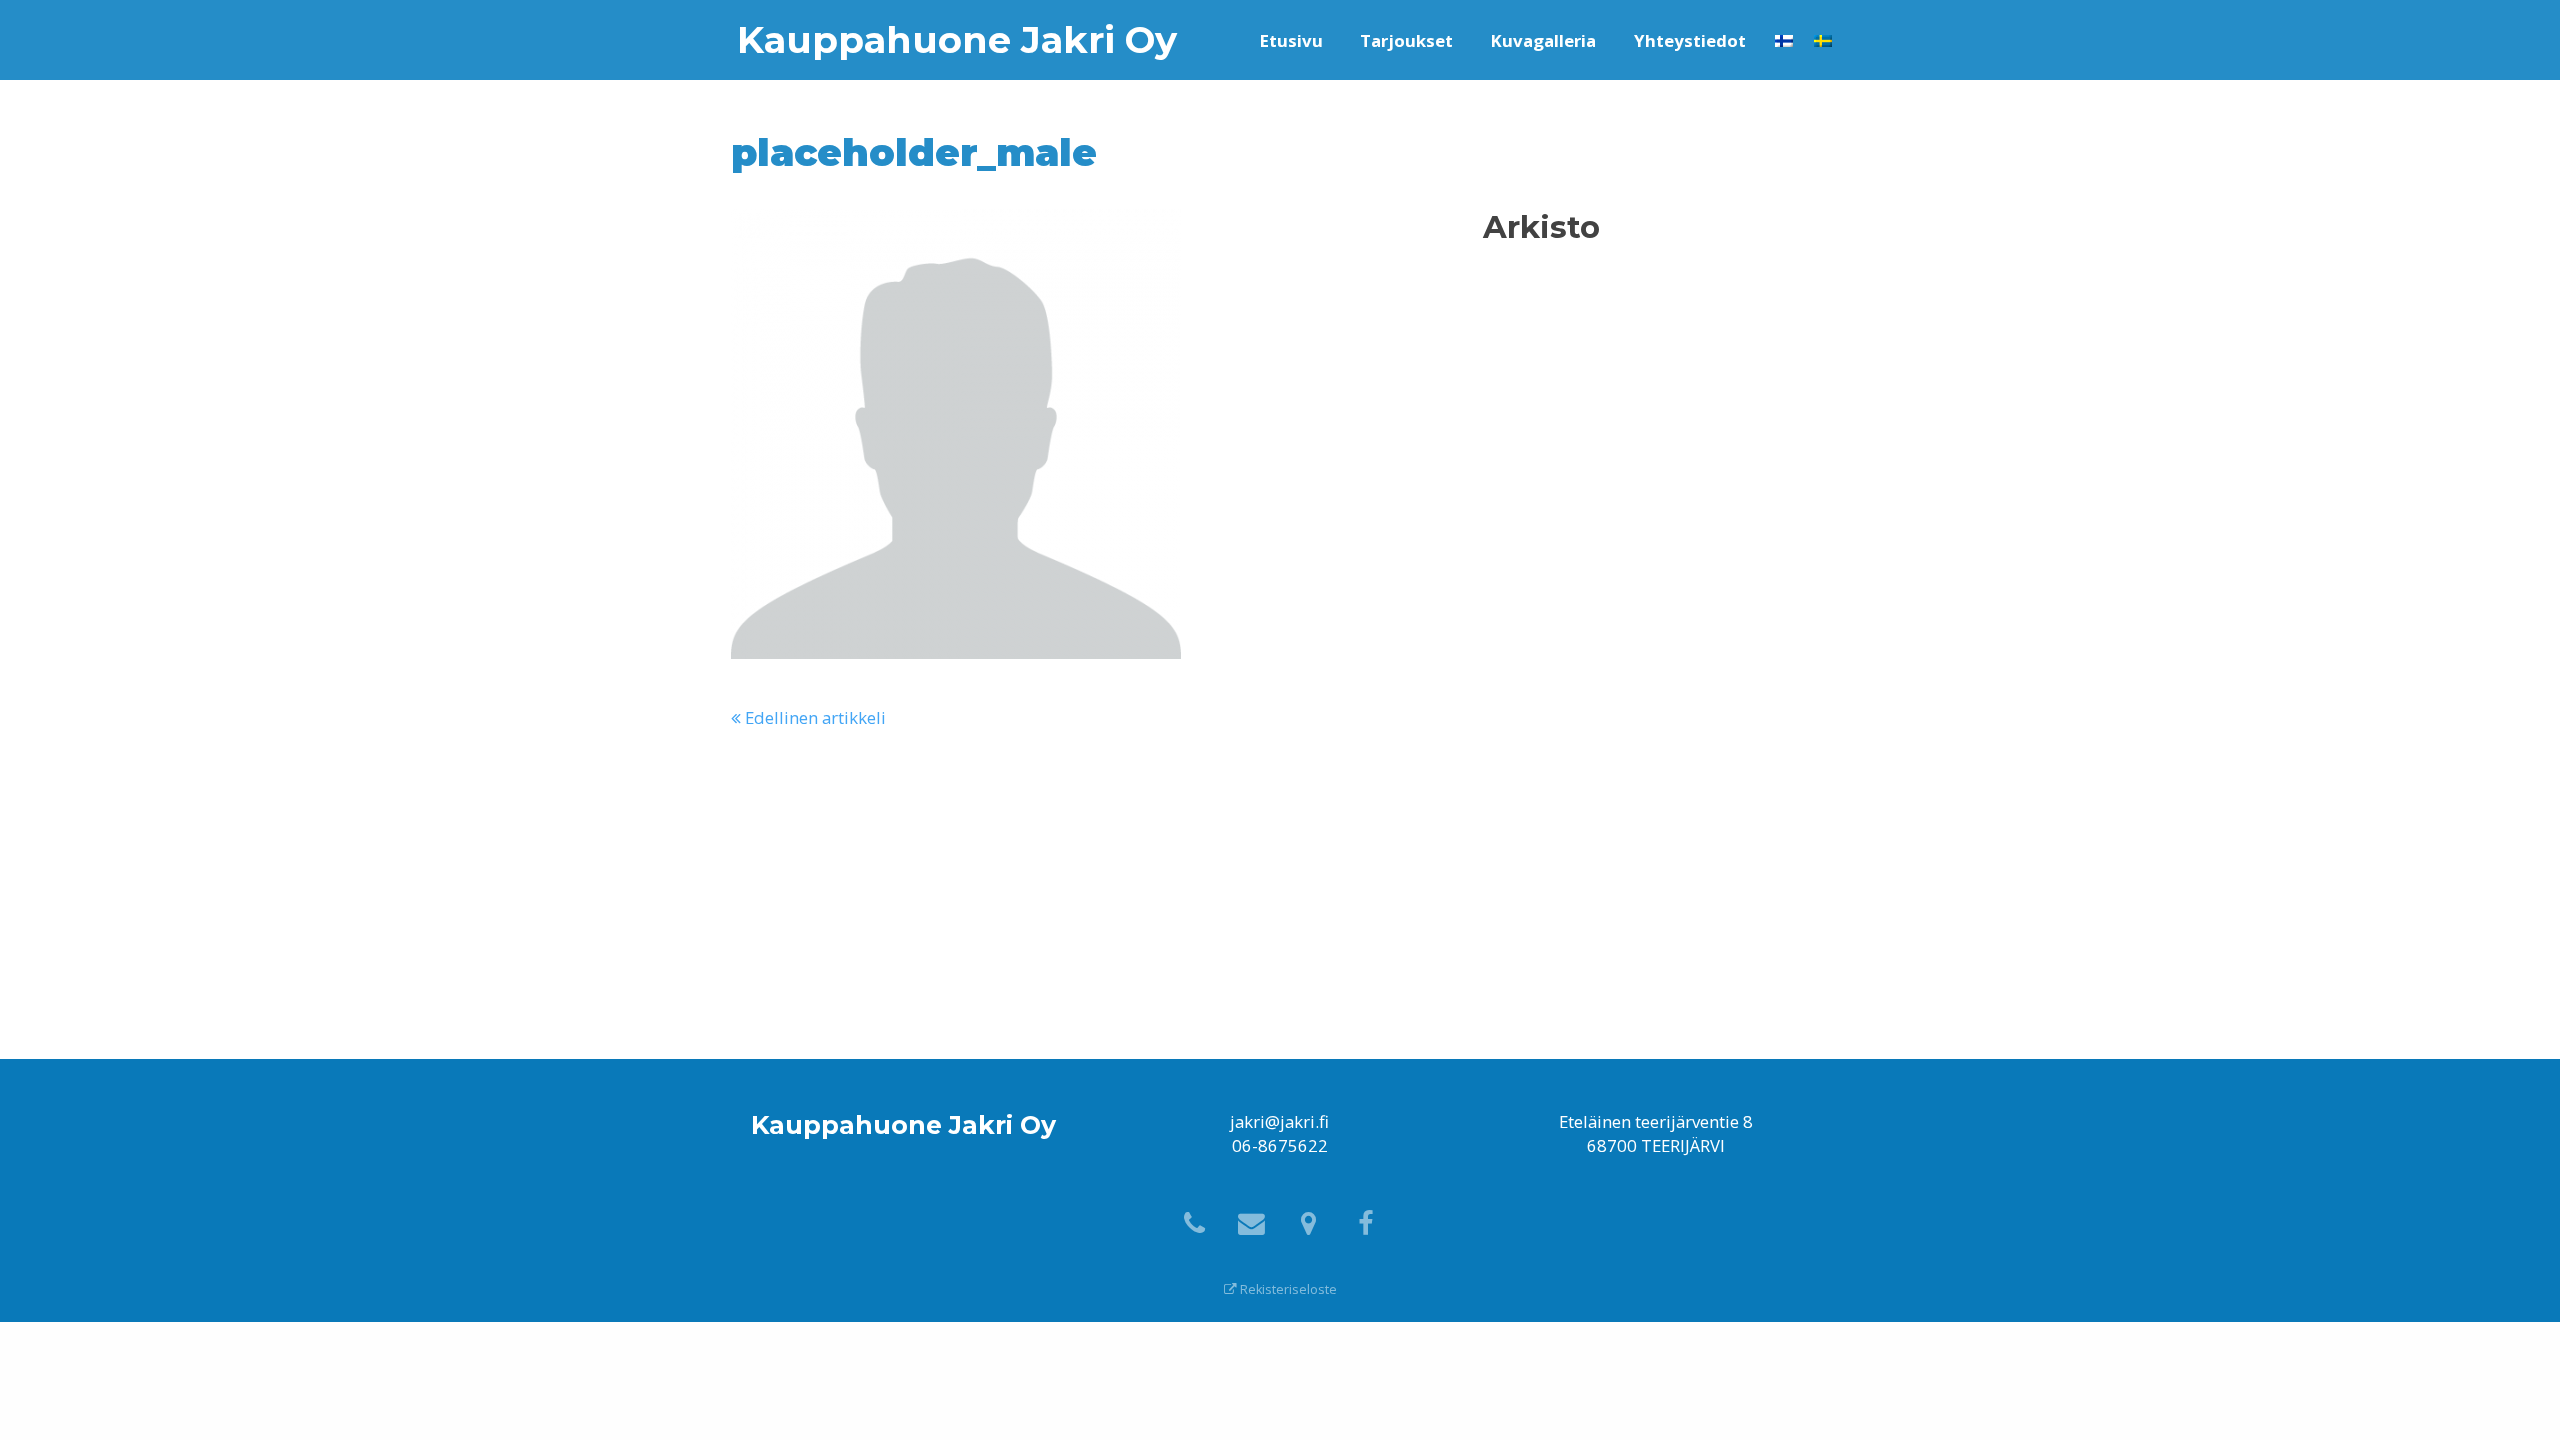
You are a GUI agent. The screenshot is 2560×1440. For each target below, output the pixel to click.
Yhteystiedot (1690, 40)
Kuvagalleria (1543, 40)
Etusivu (1291, 40)
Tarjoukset (1406, 40)
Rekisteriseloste (1287, 1289)
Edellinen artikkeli (813, 717)
